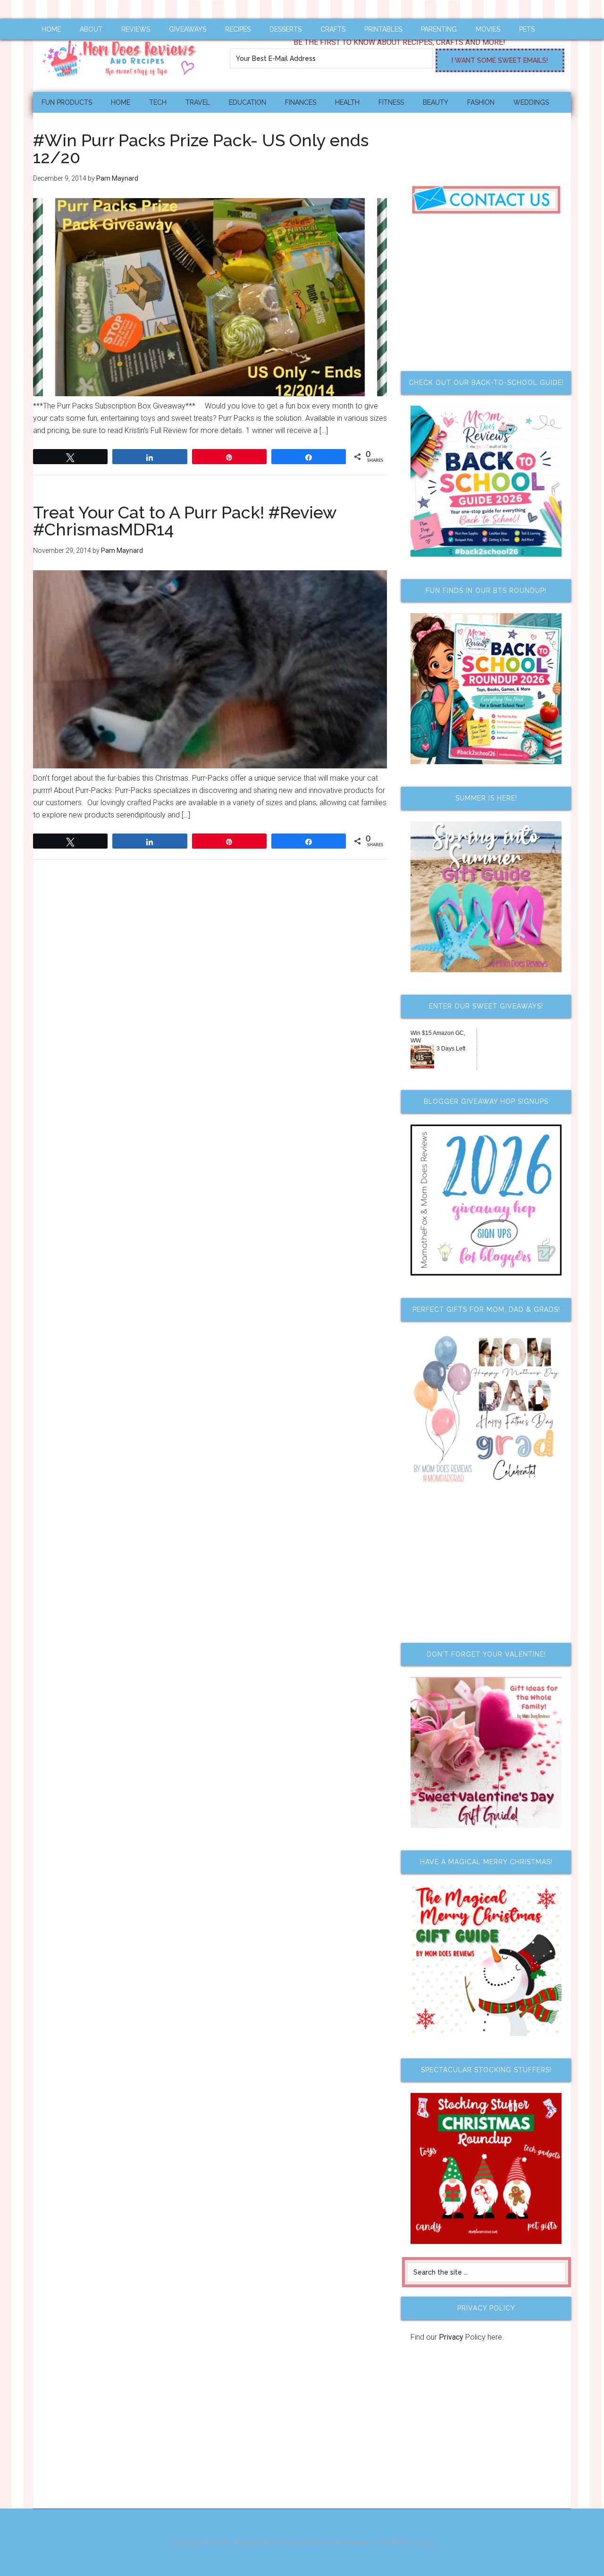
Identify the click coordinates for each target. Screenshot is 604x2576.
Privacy (451, 2337)
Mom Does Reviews (123, 55)
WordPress (392, 2543)
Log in (424, 2543)
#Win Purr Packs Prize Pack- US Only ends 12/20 (201, 149)
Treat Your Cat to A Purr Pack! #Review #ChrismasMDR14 (185, 521)
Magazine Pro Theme (265, 2543)
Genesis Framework (340, 2543)
